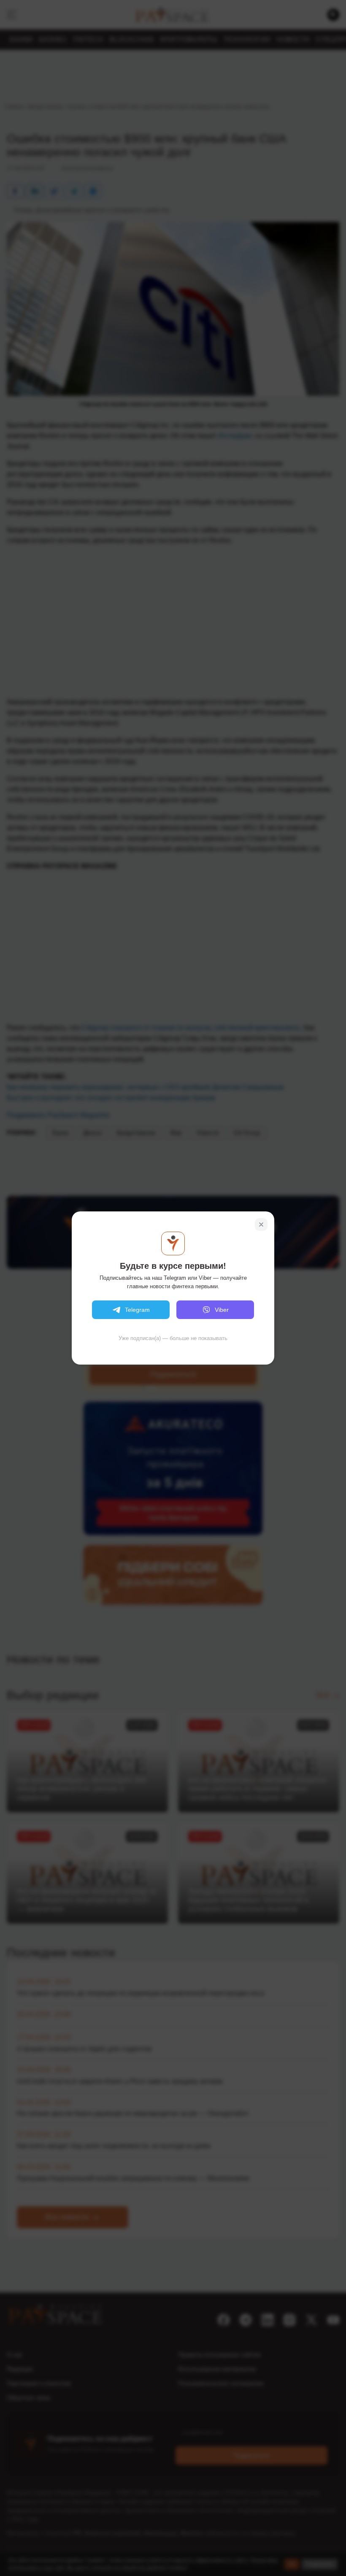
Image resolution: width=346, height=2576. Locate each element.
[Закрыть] (261, 1224)
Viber (222, 1310)
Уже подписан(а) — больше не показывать (173, 1338)
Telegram (137, 1310)
